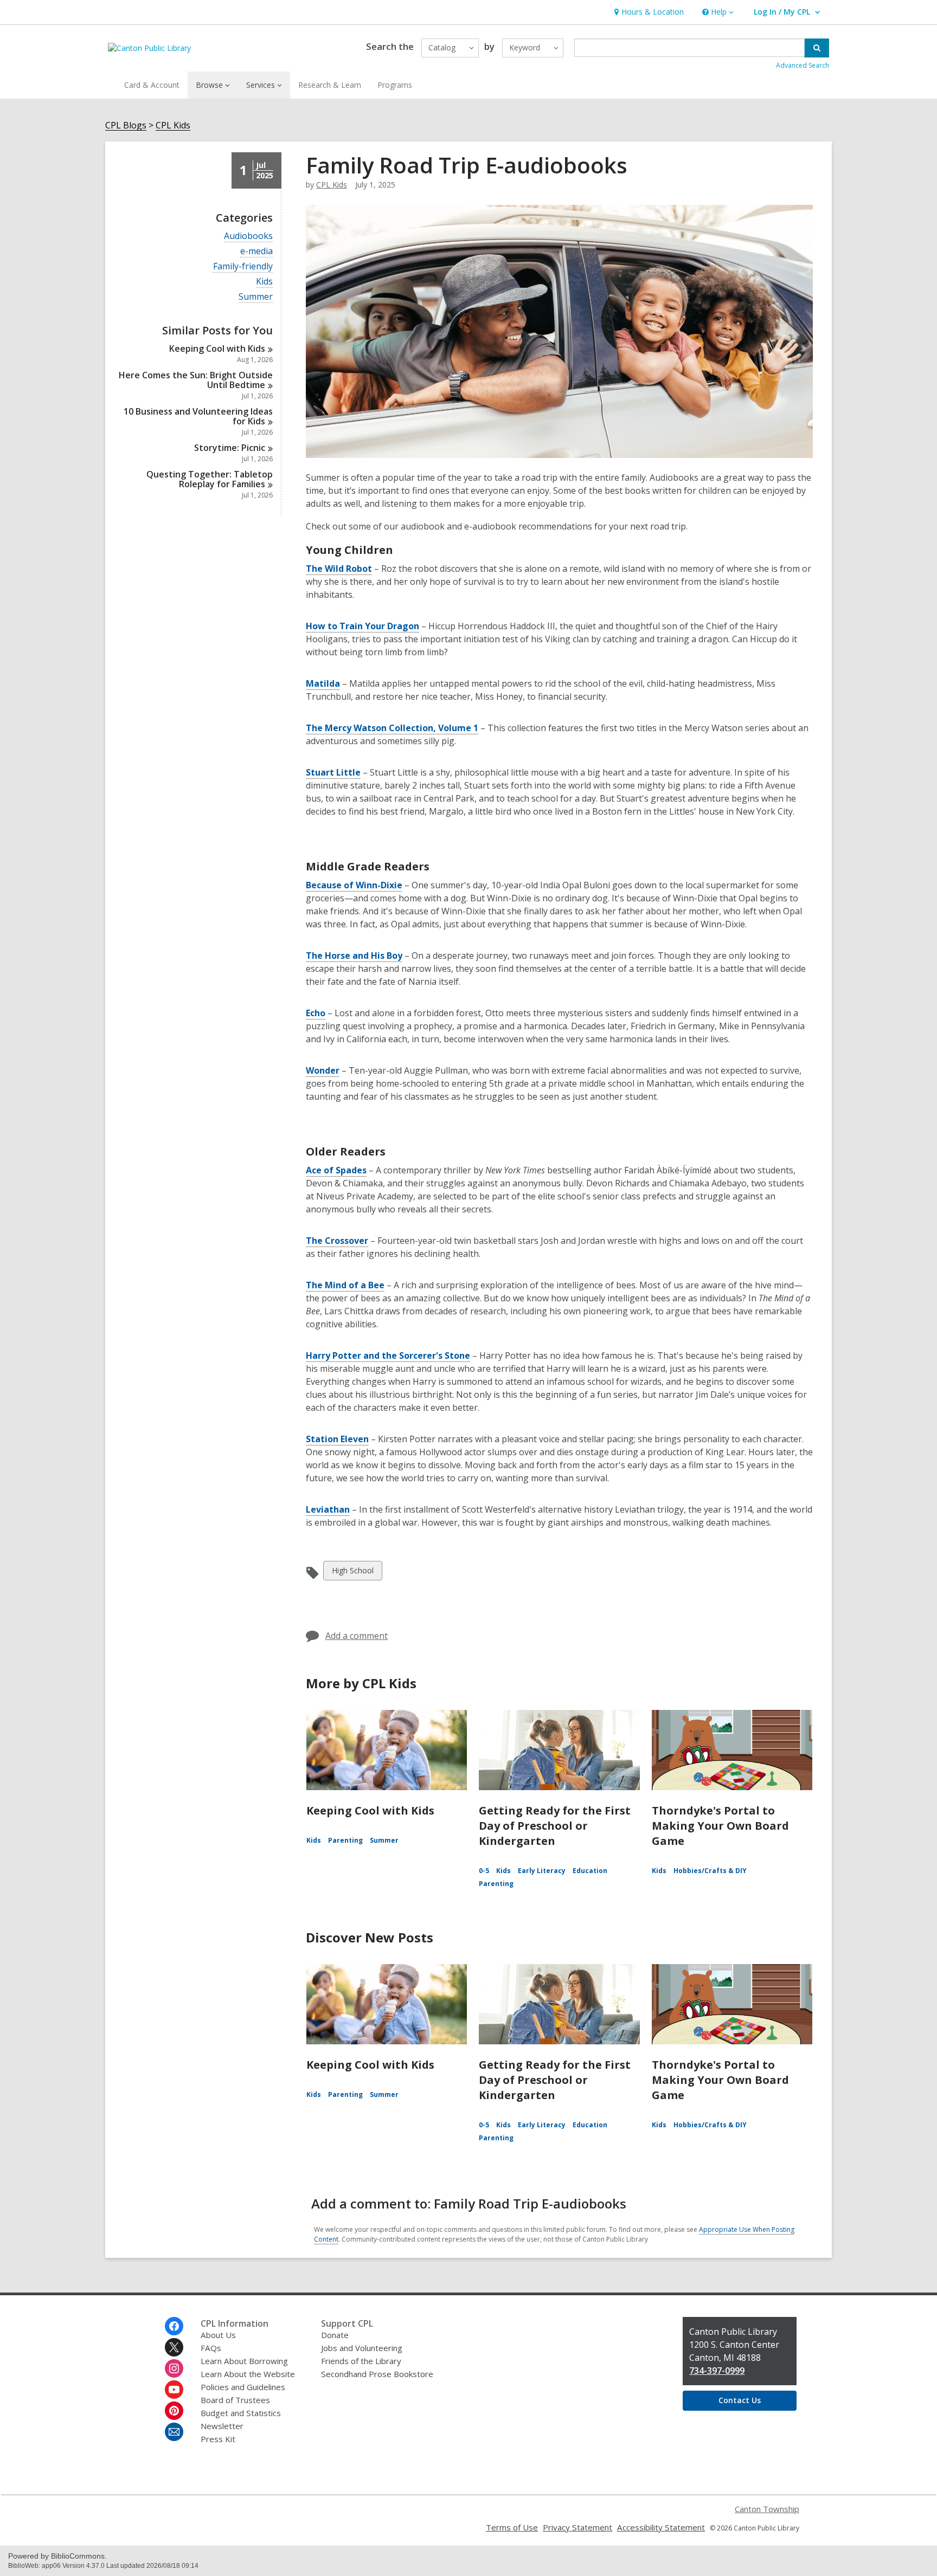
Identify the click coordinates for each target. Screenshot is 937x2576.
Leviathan (328, 1509)
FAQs (211, 2348)
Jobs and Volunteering (362, 2348)
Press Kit (218, 2439)
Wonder (323, 1070)
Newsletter (222, 2426)
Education (590, 1871)
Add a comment (357, 1636)
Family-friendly (243, 266)
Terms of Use (512, 2527)
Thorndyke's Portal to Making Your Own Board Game (720, 1826)
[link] (648, 12)
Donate (335, 2335)
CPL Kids (173, 125)
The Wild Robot (339, 569)
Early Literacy (542, 1871)
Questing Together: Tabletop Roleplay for (210, 479)
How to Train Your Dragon (362, 626)
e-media (256, 251)
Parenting (345, 1840)
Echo (316, 1013)
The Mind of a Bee (345, 1285)
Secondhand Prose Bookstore (377, 2374)
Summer (256, 297)
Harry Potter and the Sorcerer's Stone (388, 1355)
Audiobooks (248, 236)
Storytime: (230, 448)
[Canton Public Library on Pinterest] (174, 2411)
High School (352, 1573)
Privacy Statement (577, 2527)
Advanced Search (803, 65)
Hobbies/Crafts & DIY (710, 1871)
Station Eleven (337, 1439)
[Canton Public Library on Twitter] (174, 2347)
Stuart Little (333, 772)
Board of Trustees (235, 2400)
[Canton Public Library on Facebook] (174, 2326)
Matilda (323, 683)
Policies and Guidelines (243, 2387)
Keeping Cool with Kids (370, 1810)
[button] (717, 12)
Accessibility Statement (661, 2527)
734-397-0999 (717, 2371)
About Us (218, 2335)
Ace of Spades (336, 1170)
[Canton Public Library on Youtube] (174, 2390)
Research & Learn (330, 85)
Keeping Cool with (217, 348)
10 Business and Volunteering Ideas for (198, 416)
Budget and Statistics (241, 2413)
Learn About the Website (248, 2374)
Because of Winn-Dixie (354, 885)
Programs (395, 85)
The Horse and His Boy (354, 955)
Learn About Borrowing (244, 2361)
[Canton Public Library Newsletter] (174, 2432)
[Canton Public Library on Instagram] (174, 2368)
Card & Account (152, 85)
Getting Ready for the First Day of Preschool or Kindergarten (555, 1826)
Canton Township (767, 2509)
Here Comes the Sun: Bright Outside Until (196, 380)
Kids (264, 282)
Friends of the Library (361, 2361)
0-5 (484, 1871)
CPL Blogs (126, 125)
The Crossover (337, 1241)
